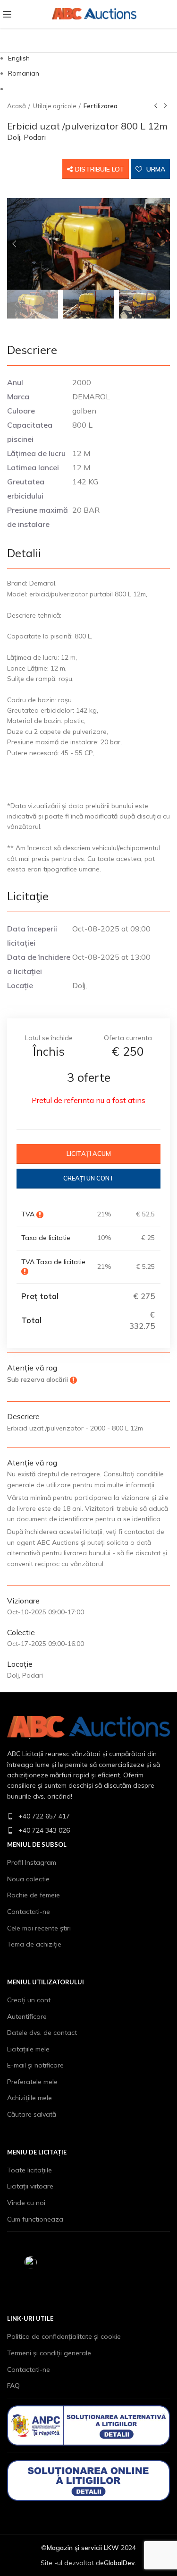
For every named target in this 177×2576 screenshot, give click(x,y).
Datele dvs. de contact (42, 2033)
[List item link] (88, 1816)
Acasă (17, 106)
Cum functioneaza (35, 2219)
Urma (155, 169)
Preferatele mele (32, 2082)
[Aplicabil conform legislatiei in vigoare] (40, 1214)
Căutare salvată (32, 2114)
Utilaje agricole (55, 106)
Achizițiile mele (29, 2098)
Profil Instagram (32, 1862)
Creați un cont (89, 1178)
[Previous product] (156, 106)
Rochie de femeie (34, 1895)
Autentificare (27, 2016)
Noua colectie (28, 1879)
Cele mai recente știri (39, 1928)
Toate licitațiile (29, 2170)
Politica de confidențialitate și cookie (64, 2336)
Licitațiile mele (28, 2049)
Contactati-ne (29, 1912)
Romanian (24, 73)
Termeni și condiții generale (49, 2353)
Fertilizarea (101, 106)
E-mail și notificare (35, 2065)
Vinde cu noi (26, 2203)
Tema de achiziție (34, 1944)
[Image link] (88, 1727)
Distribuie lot (100, 169)
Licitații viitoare (30, 2186)
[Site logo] (75, 14)
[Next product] (165, 106)
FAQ (13, 2386)
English (19, 58)
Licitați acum (89, 1154)
